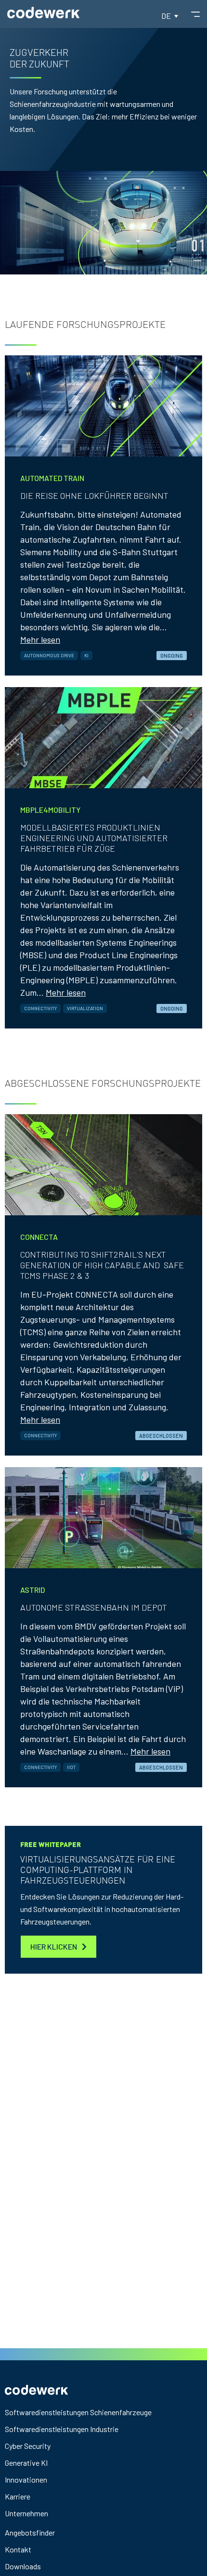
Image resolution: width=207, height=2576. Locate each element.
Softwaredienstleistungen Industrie (62, 2429)
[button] (170, 15)
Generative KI (26, 2463)
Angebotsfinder (30, 2532)
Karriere (18, 2496)
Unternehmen (26, 2513)
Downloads (23, 2566)
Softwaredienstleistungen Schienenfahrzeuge (78, 2412)
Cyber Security (28, 2446)
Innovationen (26, 2479)
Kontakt (18, 2549)
